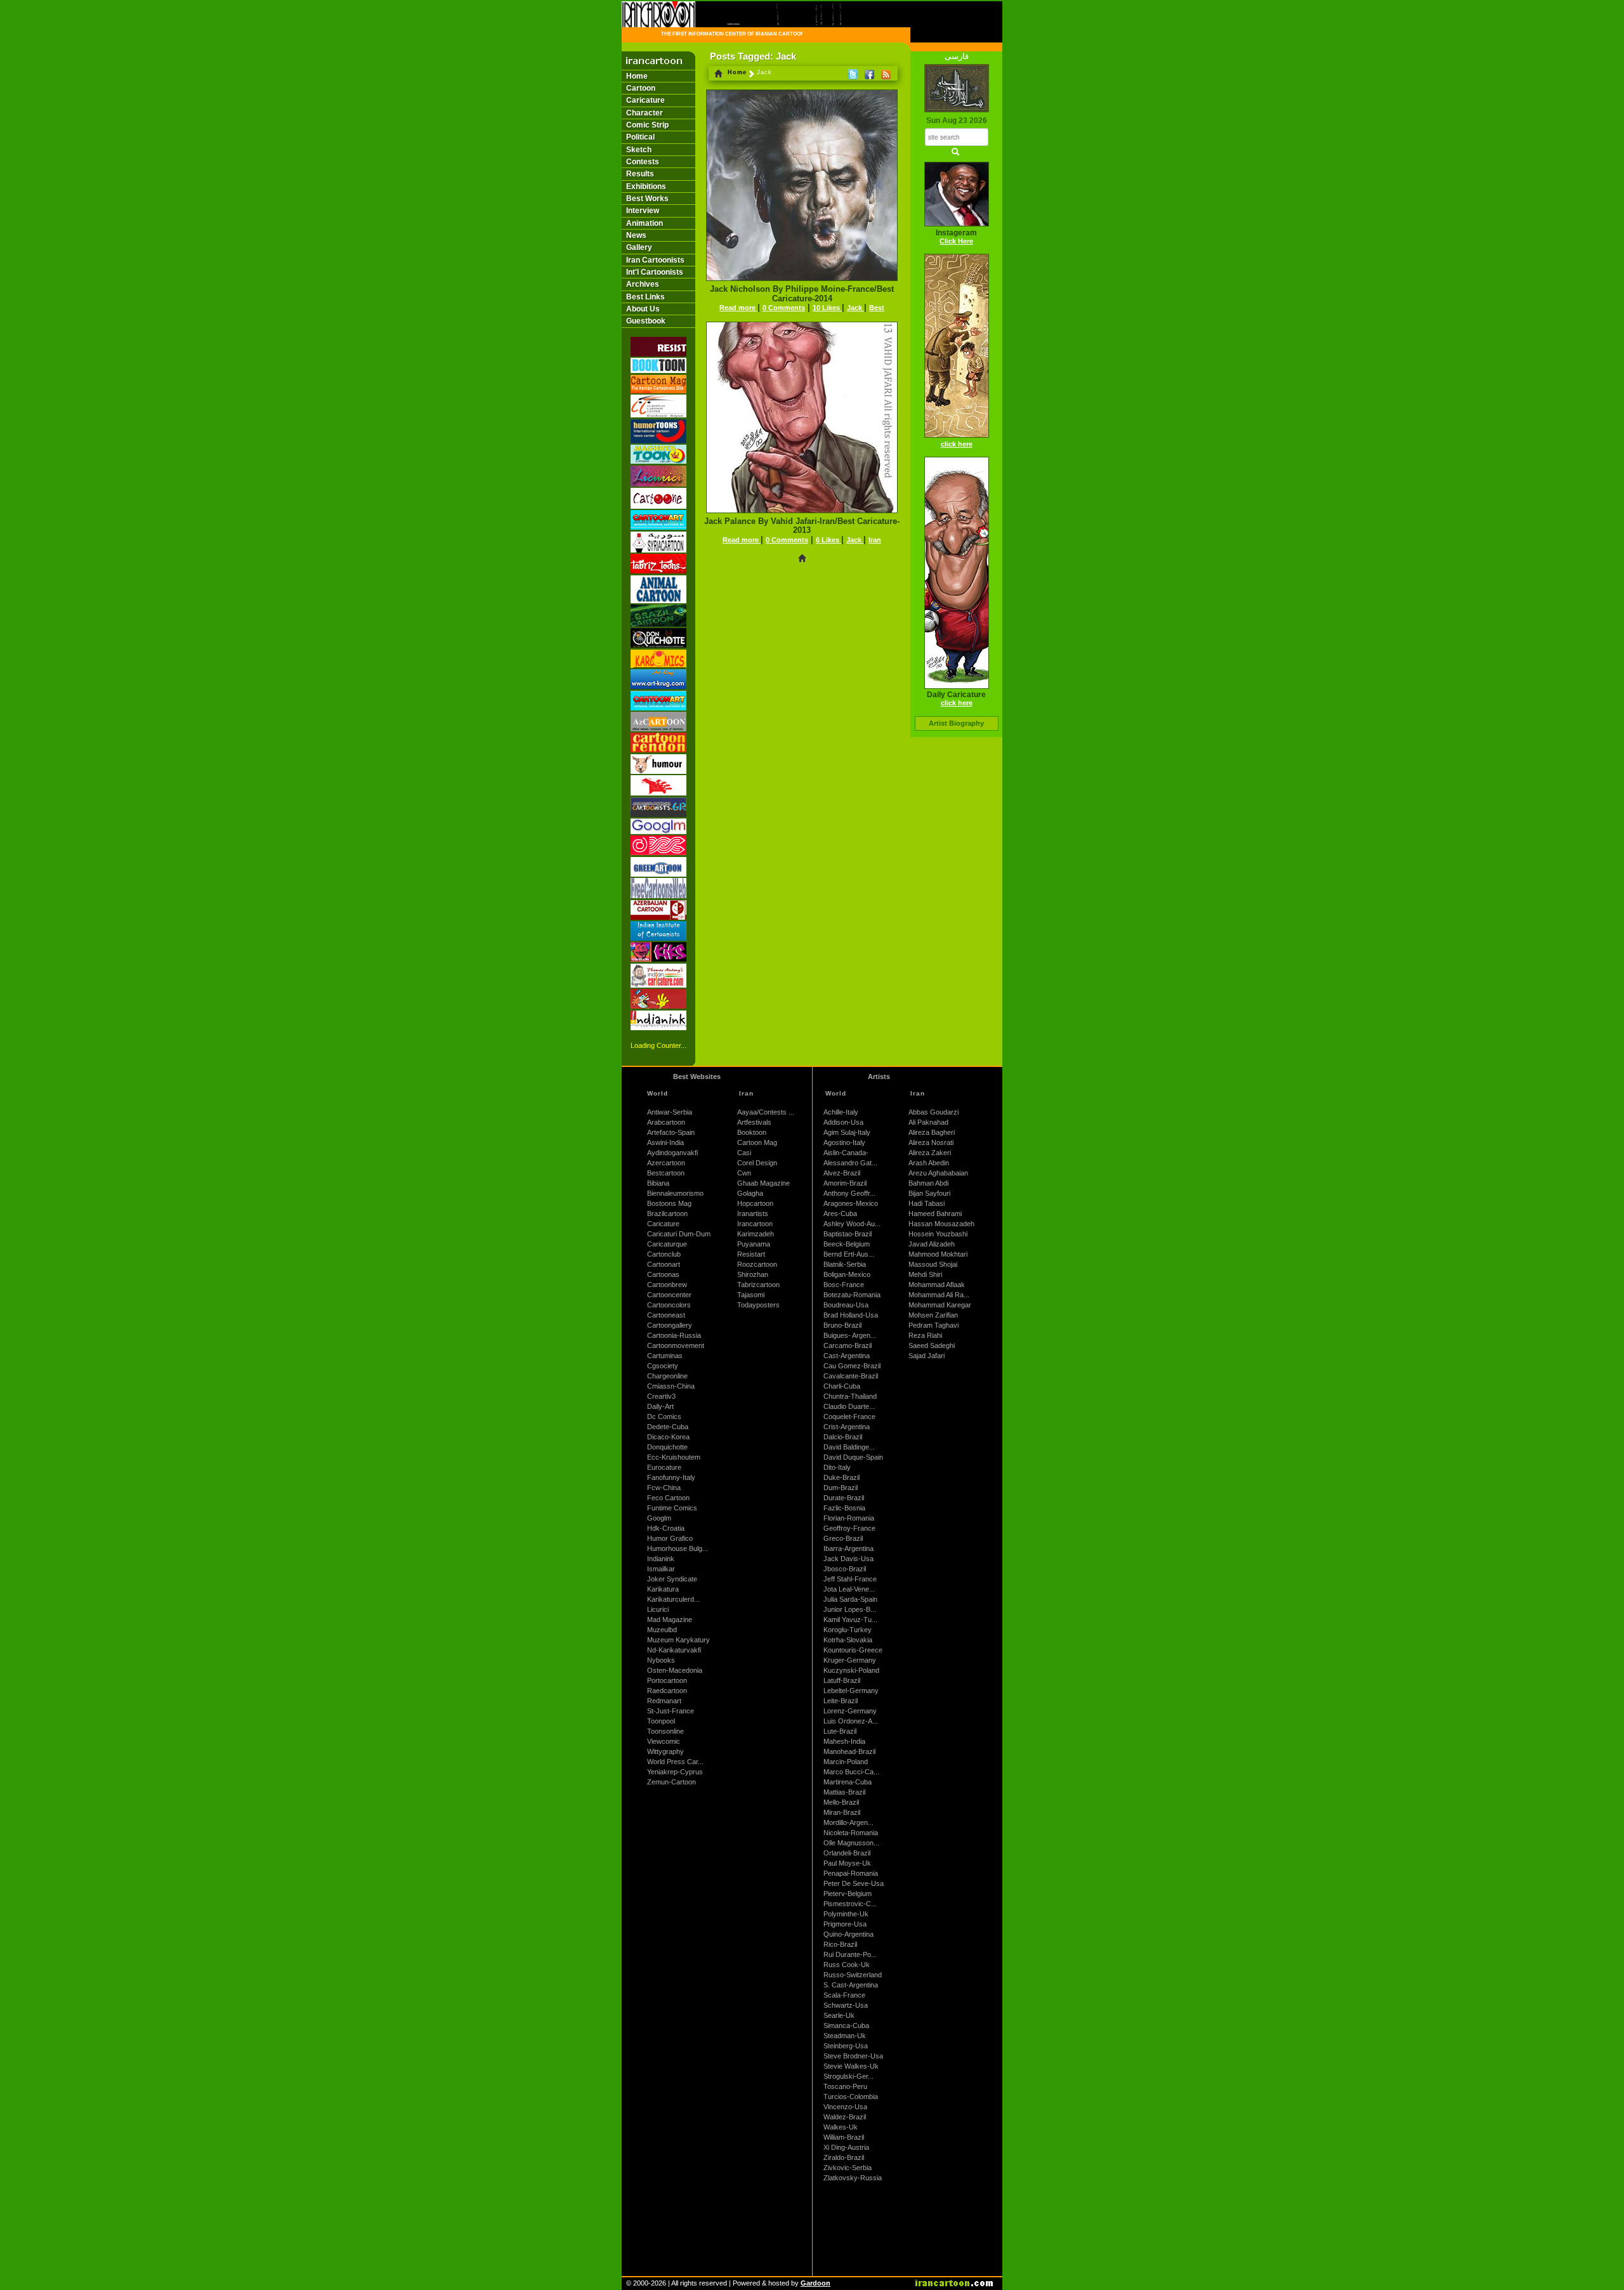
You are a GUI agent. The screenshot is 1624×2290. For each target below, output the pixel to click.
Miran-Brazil (842, 1812)
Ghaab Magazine (763, 1183)
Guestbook (646, 321)
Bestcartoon (666, 1173)
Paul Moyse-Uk (847, 1863)
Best (877, 308)
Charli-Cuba (842, 1386)
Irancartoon (755, 1224)
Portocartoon (667, 1680)
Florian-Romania (849, 1518)
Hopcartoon (755, 1203)
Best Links (645, 297)
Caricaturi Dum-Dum (679, 1234)
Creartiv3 (661, 1396)
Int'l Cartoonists (655, 272)
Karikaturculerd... (673, 1599)
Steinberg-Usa (846, 2046)
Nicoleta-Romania (851, 1833)
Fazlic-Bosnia (844, 1508)
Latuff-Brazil (842, 1680)
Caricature (645, 100)
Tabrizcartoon (758, 1285)
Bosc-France (844, 1285)
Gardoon (815, 2283)
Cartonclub (664, 1254)
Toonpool (661, 1721)
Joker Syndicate (672, 1579)
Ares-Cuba (840, 1214)
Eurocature (664, 1467)
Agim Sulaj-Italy (847, 1132)
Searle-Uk (839, 2015)
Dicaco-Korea (668, 1437)
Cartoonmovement (676, 1345)
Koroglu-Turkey (848, 1630)
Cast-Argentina (847, 1356)
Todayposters (758, 1305)
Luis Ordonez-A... (851, 1721)
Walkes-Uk (841, 2127)
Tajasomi (751, 1295)
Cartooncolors (669, 1305)
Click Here (956, 241)
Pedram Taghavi (933, 1325)
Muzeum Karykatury (678, 1640)
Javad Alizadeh (932, 1244)
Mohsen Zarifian (933, 1315)
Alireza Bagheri (932, 1132)
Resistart (751, 1254)
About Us (643, 309)
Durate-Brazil (844, 1498)
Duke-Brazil (841, 1477)
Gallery (639, 247)
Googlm (659, 1518)
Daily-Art (660, 1406)
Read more (738, 308)
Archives (643, 284)
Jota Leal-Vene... (849, 1589)
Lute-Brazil (840, 1731)
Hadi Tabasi (927, 1203)
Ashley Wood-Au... (852, 1224)
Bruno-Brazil (842, 1325)
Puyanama (754, 1244)
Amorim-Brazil (845, 1183)
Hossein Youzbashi (938, 1234)
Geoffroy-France (849, 1528)
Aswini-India (665, 1142)
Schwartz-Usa (846, 2005)
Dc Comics (664, 1417)
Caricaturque (667, 1244)
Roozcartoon (757, 1264)
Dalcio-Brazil (843, 1437)
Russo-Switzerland (853, 1975)
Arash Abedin (929, 1163)
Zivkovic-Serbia (848, 2168)
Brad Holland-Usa (851, 1315)
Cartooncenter (669, 1295)
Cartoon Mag (757, 1142)
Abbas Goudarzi (933, 1112)
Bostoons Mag (669, 1203)
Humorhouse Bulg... (678, 1548)
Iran (875, 540)
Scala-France (844, 1995)
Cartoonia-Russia (674, 1335)
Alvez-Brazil (842, 1173)
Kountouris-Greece (853, 1650)
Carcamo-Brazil (848, 1345)
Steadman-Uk (845, 2036)
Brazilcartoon (667, 1214)
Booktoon (752, 1132)
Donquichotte (667, 1447)
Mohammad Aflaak (937, 1285)
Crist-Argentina (847, 1427)
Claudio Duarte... (849, 1406)
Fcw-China (664, 1488)
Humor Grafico (670, 1538)
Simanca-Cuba (846, 2025)
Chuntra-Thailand (850, 1396)
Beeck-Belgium (847, 1244)
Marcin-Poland (846, 1762)
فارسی (957, 56)
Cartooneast (666, 1315)
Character (645, 113)
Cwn (744, 1173)
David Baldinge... (849, 1447)
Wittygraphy (665, 1751)
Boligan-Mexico (847, 1274)
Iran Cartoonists (655, 260)
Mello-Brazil (841, 1802)
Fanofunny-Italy (671, 1477)
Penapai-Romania (851, 1873)
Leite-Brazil (841, 1701)
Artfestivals (754, 1122)
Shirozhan (753, 1274)
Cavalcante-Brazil (851, 1376)
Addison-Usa (843, 1122)
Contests (643, 162)
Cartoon (641, 88)
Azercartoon (666, 1163)
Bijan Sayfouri (929, 1193)
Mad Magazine (670, 1619)
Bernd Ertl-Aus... (849, 1254)
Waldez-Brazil (845, 2117)
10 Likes (827, 308)
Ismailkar (661, 1569)
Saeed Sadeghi (932, 1345)
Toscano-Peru (845, 2086)
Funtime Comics (672, 1508)
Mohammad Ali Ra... (939, 1295)
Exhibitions (646, 186)
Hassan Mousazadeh (941, 1224)
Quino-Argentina (848, 1934)
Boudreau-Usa (846, 1305)
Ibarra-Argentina (848, 1548)
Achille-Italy (841, 1112)
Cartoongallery (670, 1325)
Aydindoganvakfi (672, 1153)
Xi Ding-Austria (846, 2147)
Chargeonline (667, 1376)
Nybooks (661, 1660)
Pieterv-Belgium (848, 1894)
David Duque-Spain (853, 1457)
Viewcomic (664, 1741)
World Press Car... (675, 1762)
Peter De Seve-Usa (854, 1883)
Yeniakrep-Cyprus (675, 1772)
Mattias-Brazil (844, 1792)
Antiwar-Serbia (670, 1112)
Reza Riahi (925, 1335)
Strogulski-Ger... (848, 2076)
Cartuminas (665, 1356)
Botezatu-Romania (852, 1295)
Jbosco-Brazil (845, 1569)
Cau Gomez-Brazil (852, 1366)
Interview (643, 211)
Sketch (639, 150)
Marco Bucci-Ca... (851, 1772)
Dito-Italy (837, 1467)
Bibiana (658, 1183)
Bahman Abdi (928, 1183)
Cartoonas (663, 1274)
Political (640, 137)
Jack (855, 308)
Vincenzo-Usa (845, 2107)
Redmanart (664, 1701)
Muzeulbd (662, 1630)
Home (637, 76)
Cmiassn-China (671, 1386)
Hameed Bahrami (935, 1214)
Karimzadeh (756, 1234)
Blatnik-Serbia (845, 1264)
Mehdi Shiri (925, 1274)
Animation (645, 223)
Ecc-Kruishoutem (674, 1457)
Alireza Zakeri (930, 1153)
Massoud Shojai (933, 1264)
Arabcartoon (666, 1122)
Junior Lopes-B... (850, 1609)
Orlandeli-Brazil (847, 1853)
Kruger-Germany (850, 1660)
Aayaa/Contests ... (766, 1112)
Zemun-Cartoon (671, 1782)
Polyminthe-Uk (846, 1914)
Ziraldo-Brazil (844, 2157)
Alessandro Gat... (850, 1163)
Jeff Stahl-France (850, 1579)
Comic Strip (647, 125)
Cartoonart (664, 1264)
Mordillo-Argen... (848, 1822)
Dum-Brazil (841, 1488)
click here (957, 444)
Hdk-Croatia (666, 1528)
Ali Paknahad (928, 1122)
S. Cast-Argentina (851, 1985)
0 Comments (784, 308)
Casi (744, 1153)
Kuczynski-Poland (851, 1670)
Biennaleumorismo (675, 1193)
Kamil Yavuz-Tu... (850, 1619)
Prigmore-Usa (845, 1924)
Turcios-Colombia (851, 2097)
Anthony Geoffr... (849, 1193)
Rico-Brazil (840, 1944)
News (636, 235)
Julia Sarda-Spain (850, 1599)
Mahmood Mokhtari (938, 1254)
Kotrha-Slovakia (848, 1640)
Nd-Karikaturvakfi (674, 1650)
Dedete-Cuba (668, 1427)
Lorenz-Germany (850, 1711)
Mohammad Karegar (940, 1305)
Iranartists (753, 1214)
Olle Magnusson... (851, 1843)
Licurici (658, 1609)
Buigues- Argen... (850, 1335)
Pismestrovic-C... (850, 1904)
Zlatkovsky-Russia (853, 2178)
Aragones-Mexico (851, 1203)
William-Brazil (844, 2137)
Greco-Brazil (843, 1538)
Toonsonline (665, 1731)
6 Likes (828, 540)
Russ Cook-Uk (847, 1965)
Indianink (661, 1559)
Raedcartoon (667, 1691)
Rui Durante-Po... (850, 1954)
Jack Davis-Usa (848, 1559)
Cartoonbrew (667, 1285)
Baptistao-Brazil (848, 1234)
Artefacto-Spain (671, 1132)
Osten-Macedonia (675, 1670)
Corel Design (757, 1163)
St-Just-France (671, 1711)
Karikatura (663, 1589)
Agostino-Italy (844, 1142)
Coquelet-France (849, 1417)
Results (640, 174)
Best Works (647, 199)
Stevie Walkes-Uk (851, 2066)
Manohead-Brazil (849, 1751)
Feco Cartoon (668, 1498)
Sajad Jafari (927, 1356)
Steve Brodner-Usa (853, 2056)
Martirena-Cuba (848, 1782)
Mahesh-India (844, 1741)
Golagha (750, 1193)
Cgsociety (663, 1366)
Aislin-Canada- (846, 1153)
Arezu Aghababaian (938, 1173)
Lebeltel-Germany (851, 1691)
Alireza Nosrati (931, 1142)
